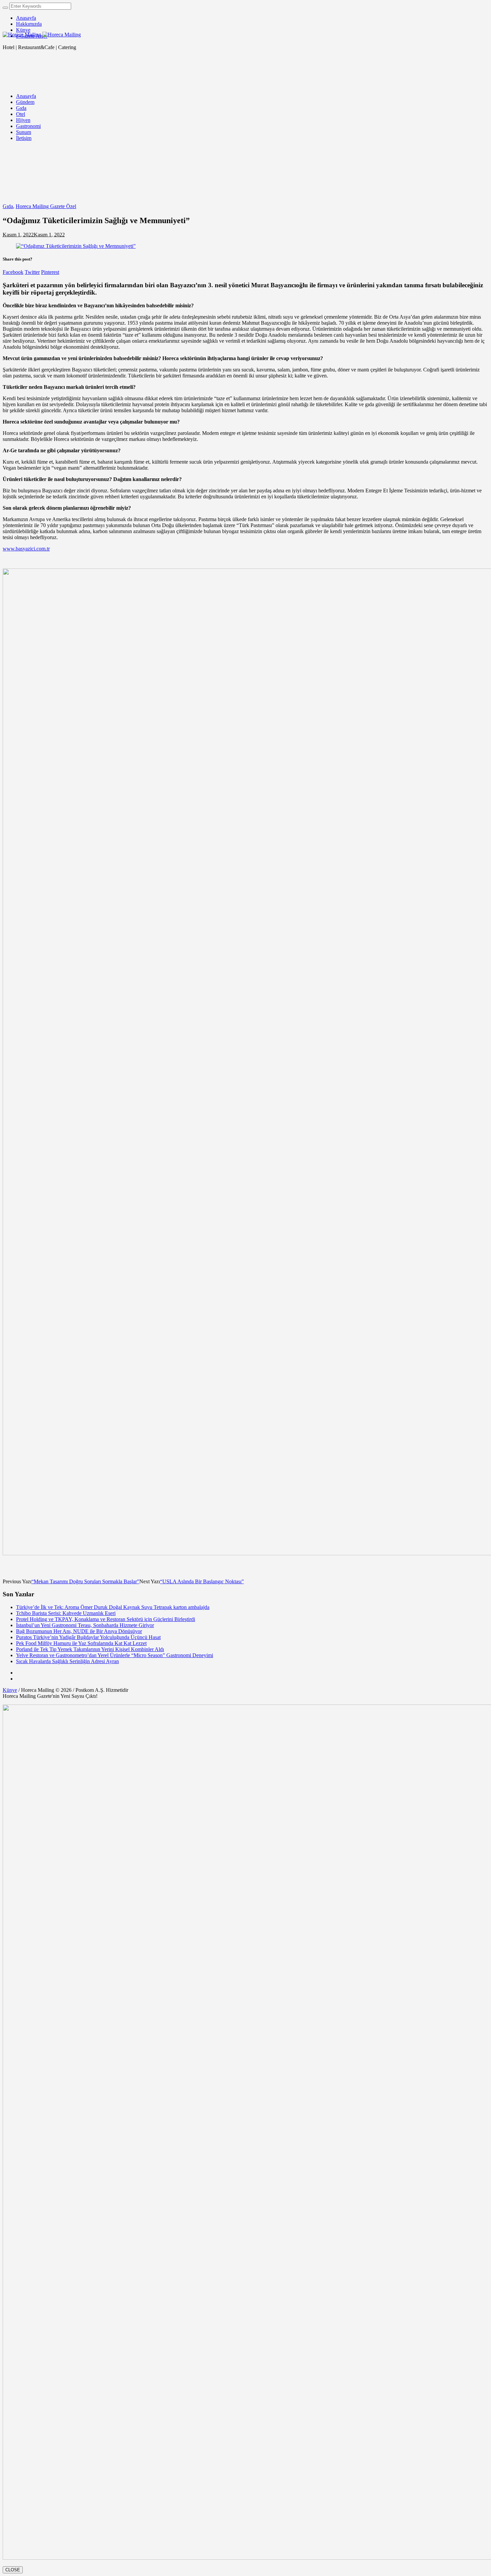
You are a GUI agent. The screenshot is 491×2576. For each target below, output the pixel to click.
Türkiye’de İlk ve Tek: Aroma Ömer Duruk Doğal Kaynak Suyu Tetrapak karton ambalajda (113, 1607)
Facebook (13, 272)
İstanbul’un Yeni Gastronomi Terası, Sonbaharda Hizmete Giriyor (85, 1625)
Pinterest (50, 272)
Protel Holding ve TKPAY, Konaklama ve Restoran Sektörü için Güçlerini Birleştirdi (106, 1619)
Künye (10, 1690)
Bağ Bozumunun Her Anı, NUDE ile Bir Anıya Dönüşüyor (79, 1631)
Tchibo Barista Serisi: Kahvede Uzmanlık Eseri (66, 1613)
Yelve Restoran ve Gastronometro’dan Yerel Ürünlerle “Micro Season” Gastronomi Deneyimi (115, 1655)
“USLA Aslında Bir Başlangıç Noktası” (202, 1581)
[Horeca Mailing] (42, 35)
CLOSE (13, 2570)
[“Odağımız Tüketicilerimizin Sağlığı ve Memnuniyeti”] (76, 246)
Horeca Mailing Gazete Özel (46, 206)
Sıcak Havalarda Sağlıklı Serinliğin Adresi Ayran (67, 1661)
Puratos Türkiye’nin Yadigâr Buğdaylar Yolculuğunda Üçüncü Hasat (88, 1637)
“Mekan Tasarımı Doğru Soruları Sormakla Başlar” (85, 1581)
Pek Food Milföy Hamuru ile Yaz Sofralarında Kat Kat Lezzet (81, 1643)
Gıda (8, 206)
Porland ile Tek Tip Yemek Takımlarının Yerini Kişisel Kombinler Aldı (90, 1649)
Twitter (32, 272)
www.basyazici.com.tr (26, 549)
